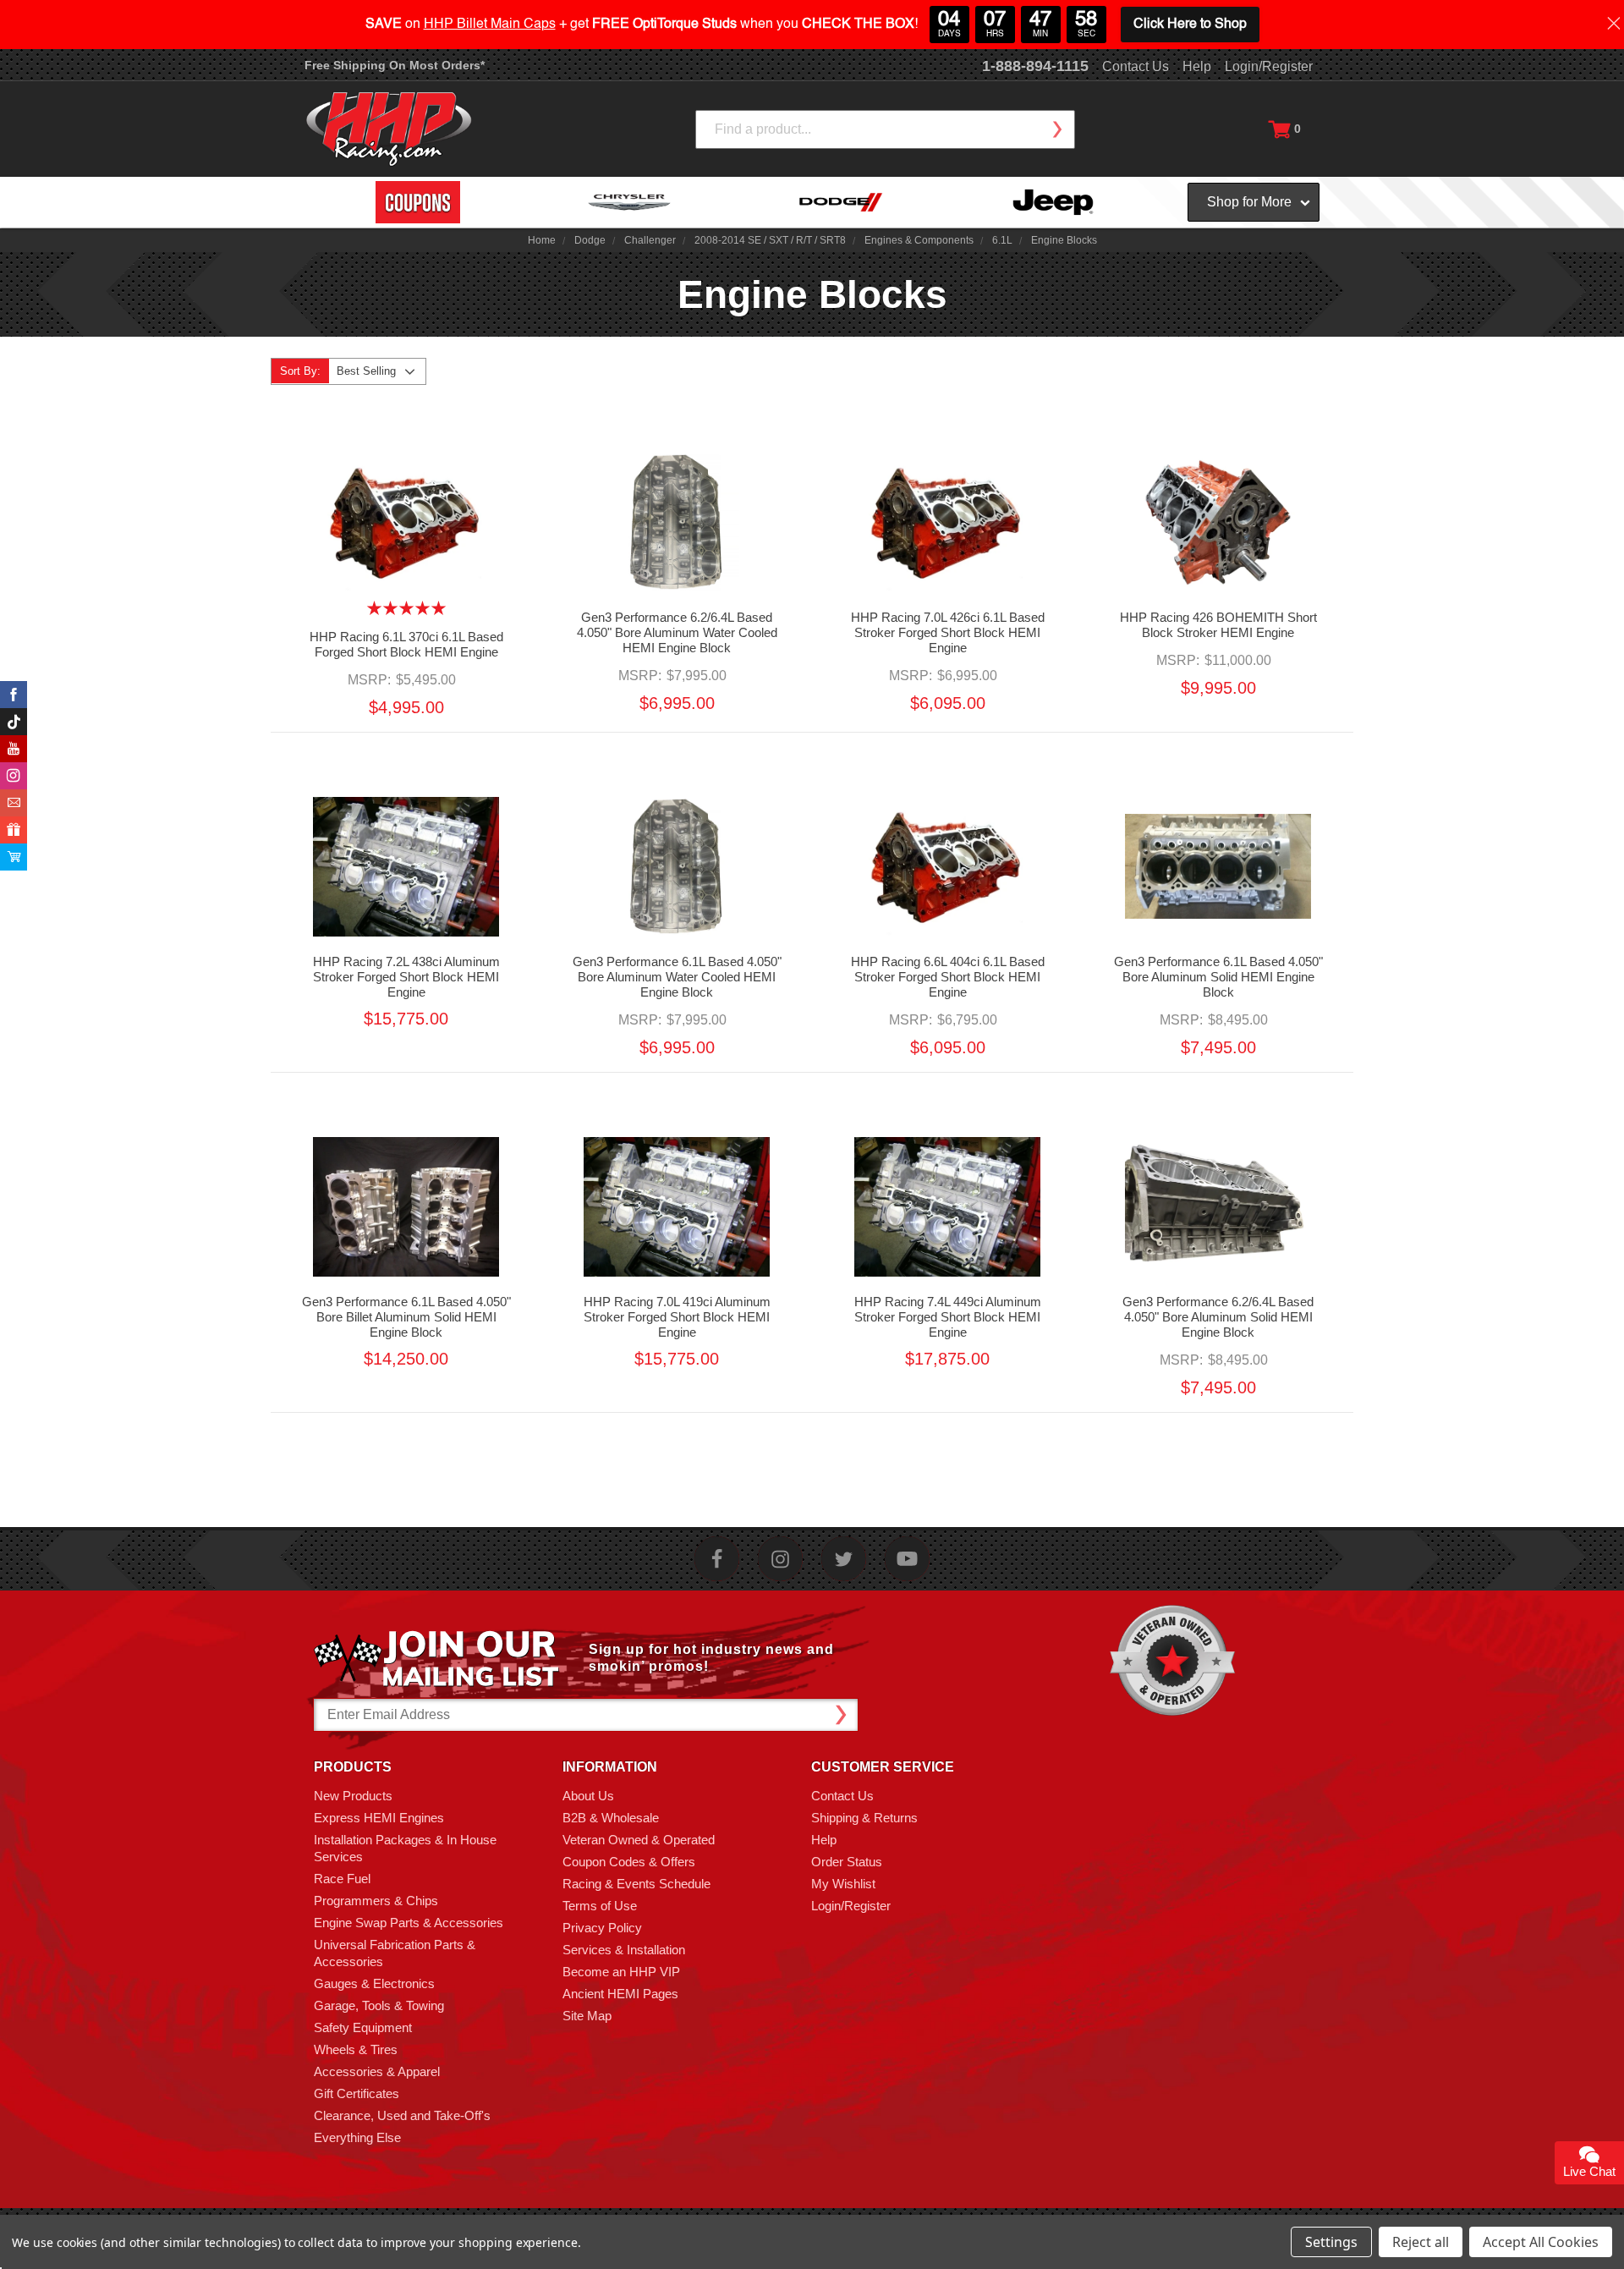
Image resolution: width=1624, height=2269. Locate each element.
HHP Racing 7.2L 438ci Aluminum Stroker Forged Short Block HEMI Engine (406, 977)
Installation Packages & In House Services (405, 1848)
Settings (1331, 2242)
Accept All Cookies (1541, 2242)
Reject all (1421, 2242)
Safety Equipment (363, 2027)
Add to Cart (677, 537)
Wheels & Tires (356, 2049)
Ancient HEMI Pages (620, 1994)
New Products (353, 1796)
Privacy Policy (602, 1928)
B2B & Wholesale (611, 1818)
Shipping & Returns (864, 1818)
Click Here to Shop (1190, 25)
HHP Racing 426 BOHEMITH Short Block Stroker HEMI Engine (1218, 625)
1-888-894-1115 (1035, 66)
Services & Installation (624, 1950)
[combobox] (885, 129)
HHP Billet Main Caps (490, 25)
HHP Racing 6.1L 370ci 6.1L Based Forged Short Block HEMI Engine (406, 644)
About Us (588, 1796)
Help (1197, 66)
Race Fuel (342, 1879)
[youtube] (907, 1559)
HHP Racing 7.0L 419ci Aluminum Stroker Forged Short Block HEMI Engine (677, 1317)
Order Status (847, 1862)
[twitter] (844, 1559)
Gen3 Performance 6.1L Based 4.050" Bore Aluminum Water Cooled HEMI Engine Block (677, 977)
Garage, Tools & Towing (379, 2005)
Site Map (587, 2016)
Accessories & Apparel (377, 2071)
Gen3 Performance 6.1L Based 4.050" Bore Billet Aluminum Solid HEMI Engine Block (406, 1317)
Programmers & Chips (376, 1901)
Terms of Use (600, 1906)
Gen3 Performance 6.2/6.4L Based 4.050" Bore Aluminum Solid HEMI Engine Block (1218, 1317)
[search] (1056, 129)
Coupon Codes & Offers (629, 1862)
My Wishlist (843, 1884)
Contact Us (1136, 66)
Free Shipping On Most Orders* (395, 65)
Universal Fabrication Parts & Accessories (395, 1953)
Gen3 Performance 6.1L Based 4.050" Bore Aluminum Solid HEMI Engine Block (1218, 977)
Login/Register (1269, 66)
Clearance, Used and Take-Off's (402, 2115)
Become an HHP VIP (621, 1972)
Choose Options (406, 537)
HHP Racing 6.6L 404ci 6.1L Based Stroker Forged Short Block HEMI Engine (948, 977)
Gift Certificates (357, 2093)
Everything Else (357, 2137)
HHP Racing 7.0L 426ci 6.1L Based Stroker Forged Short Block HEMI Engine (948, 632)
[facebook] (717, 1559)
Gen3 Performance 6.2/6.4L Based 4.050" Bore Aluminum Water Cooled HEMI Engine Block (677, 632)
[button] (1623, 2260)
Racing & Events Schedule (636, 1884)
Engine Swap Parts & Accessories (409, 1923)
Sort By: (300, 371)
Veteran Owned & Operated (639, 1840)
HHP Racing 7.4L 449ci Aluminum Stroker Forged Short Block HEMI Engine (948, 1317)
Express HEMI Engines (379, 1818)
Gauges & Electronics (374, 1983)
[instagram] (780, 1559)
